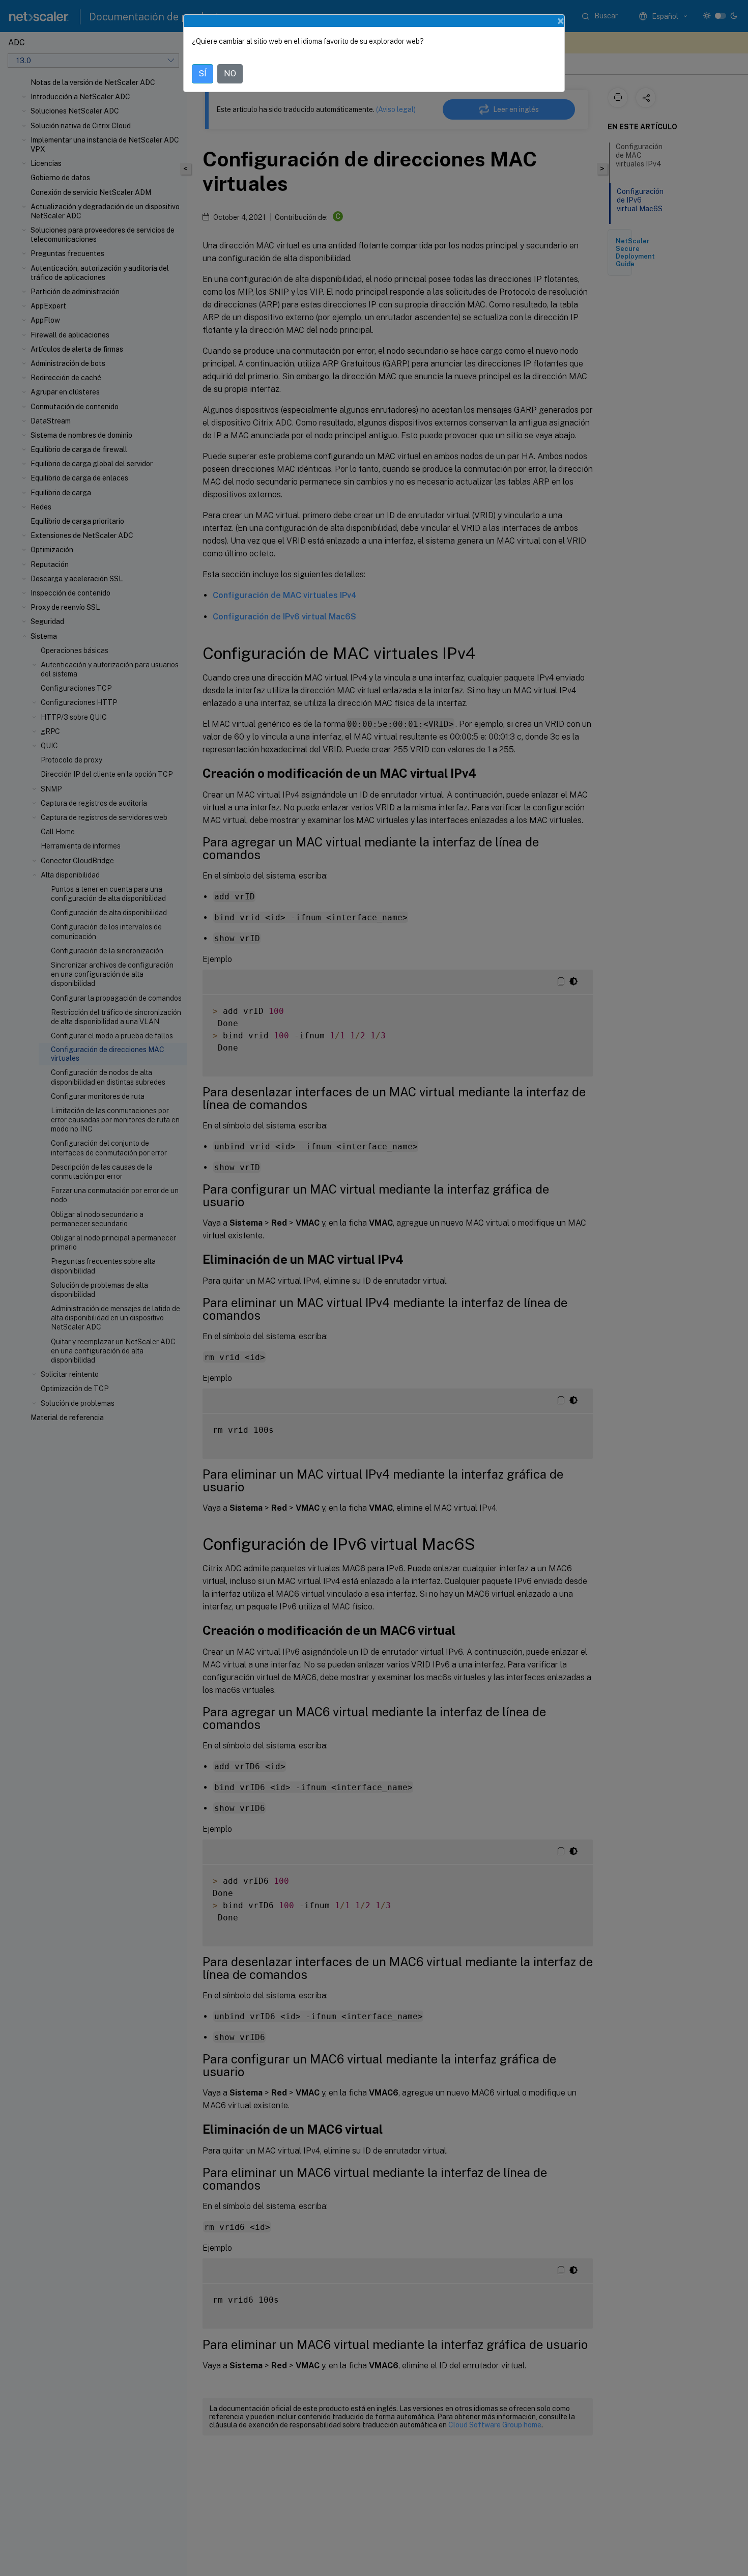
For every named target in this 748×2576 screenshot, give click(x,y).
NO (230, 74)
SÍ (203, 74)
